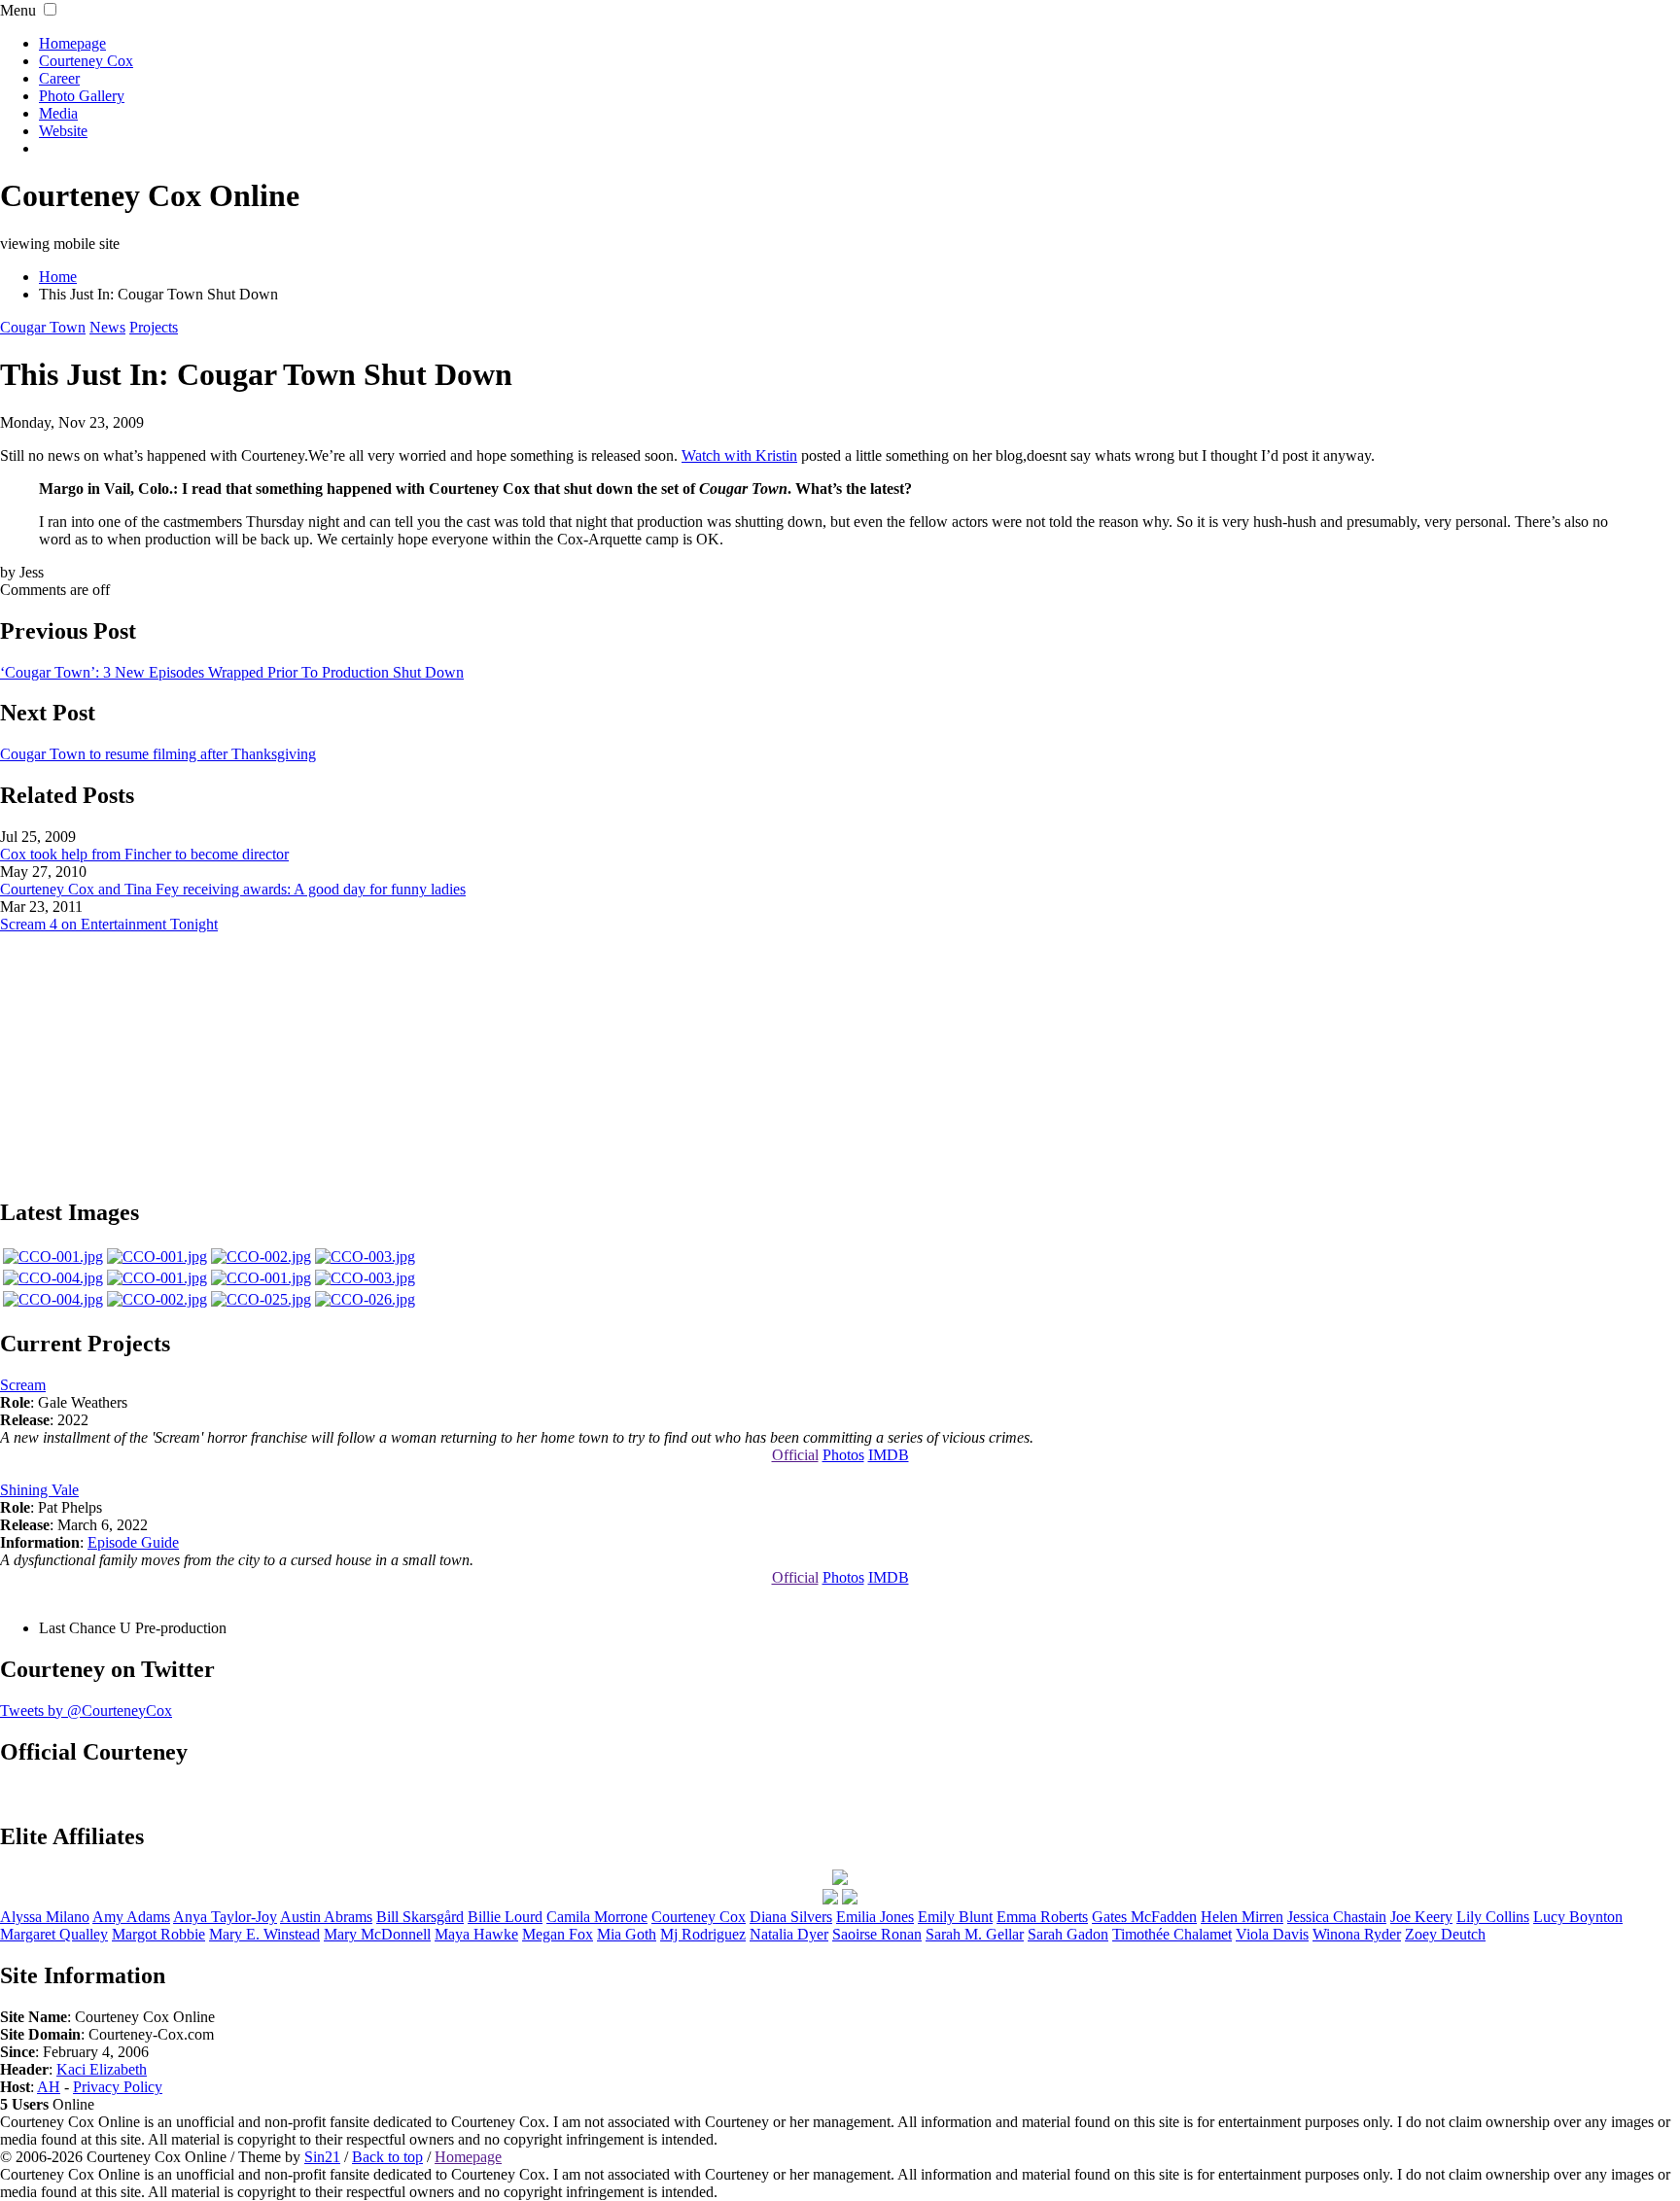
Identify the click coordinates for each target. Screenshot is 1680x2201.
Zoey (1445, 1934)
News (107, 327)
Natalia (789, 1934)
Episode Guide (133, 1542)
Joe (1421, 1917)
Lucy (1578, 1917)
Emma (1042, 1917)
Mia (627, 1934)
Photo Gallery (82, 96)
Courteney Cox (86, 61)
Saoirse (877, 1934)
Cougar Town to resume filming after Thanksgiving (158, 754)
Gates (1144, 1917)
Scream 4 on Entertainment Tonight (109, 924)
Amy (131, 1917)
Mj (703, 1934)
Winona (1357, 1934)
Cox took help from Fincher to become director (144, 854)
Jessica (1337, 1917)
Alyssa (45, 1917)
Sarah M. (975, 1934)
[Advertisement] (840, 1055)
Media (58, 113)
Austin (326, 1917)
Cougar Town (43, 327)
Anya (225, 1917)
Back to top (387, 2157)
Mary (377, 1934)
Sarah (1068, 1934)
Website (63, 131)
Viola (1272, 1934)
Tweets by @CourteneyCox (86, 1711)
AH (49, 2087)
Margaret (54, 1934)
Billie (505, 1917)
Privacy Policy (118, 2087)
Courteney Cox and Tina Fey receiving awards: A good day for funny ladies (233, 889)
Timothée (1172, 1934)
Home (58, 277)
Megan (558, 1934)
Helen (1242, 1917)
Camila (597, 1917)
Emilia (875, 1917)
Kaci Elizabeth (102, 2069)
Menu (18, 10)
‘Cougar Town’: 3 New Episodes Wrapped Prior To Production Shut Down (232, 672)
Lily (1493, 1917)
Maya (476, 1934)
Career (59, 78)
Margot (158, 1934)
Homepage (72, 43)
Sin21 (322, 2157)
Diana (791, 1917)
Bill (420, 1917)
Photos (843, 1455)
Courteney (699, 1917)
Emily (955, 1917)
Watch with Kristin (739, 455)
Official (795, 1455)
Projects (154, 327)
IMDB (889, 1455)
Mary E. (264, 1934)
